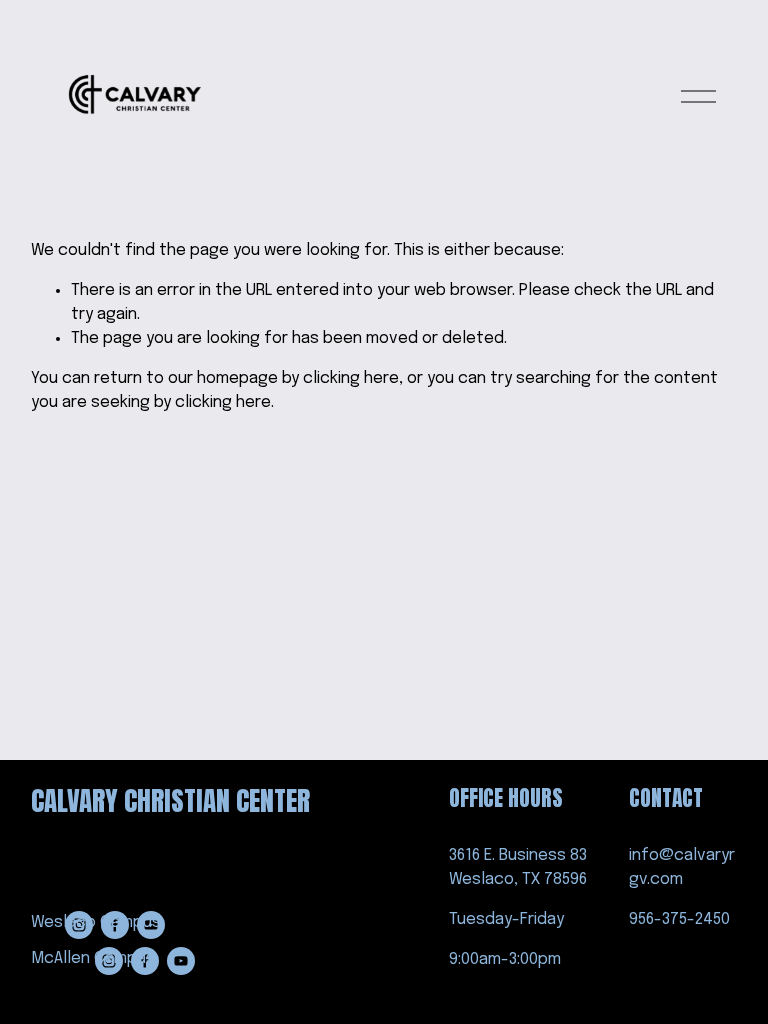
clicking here (351, 378)
